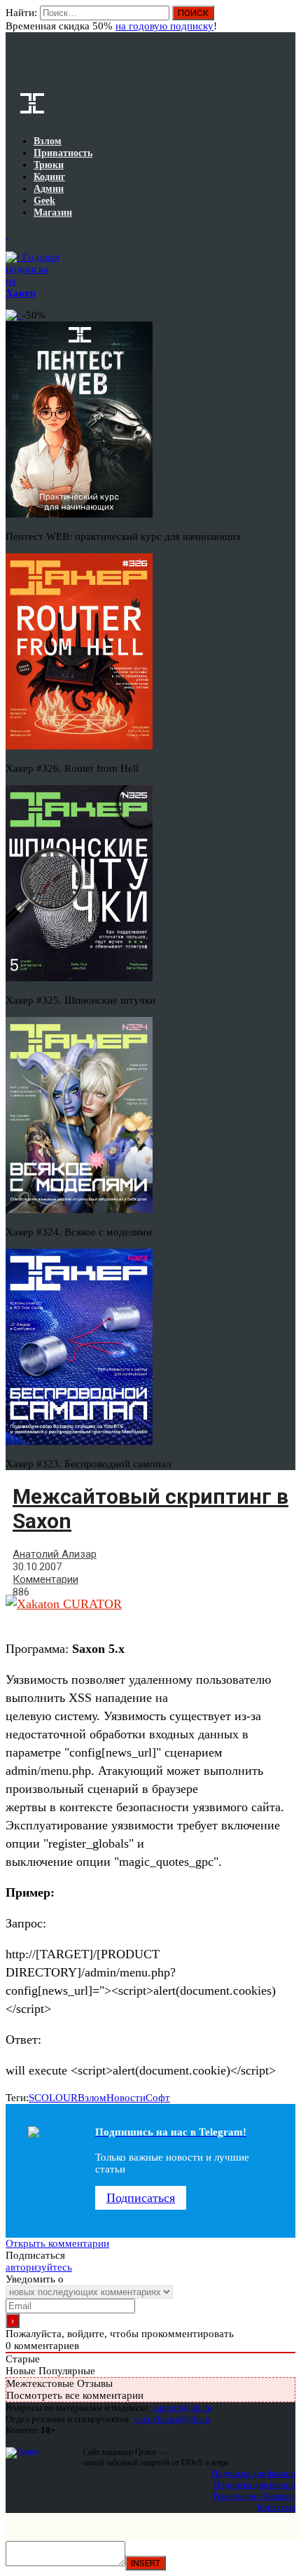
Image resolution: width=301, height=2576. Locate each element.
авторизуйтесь (39, 2267)
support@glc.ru (183, 2408)
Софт (158, 2098)
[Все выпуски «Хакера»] (7, 235)
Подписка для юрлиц (254, 2485)
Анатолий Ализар (55, 1554)
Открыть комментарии (57, 2243)
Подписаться (141, 2198)
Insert (146, 2563)
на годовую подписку (164, 26)
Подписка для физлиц (253, 2473)
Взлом (92, 2098)
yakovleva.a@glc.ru (172, 2419)
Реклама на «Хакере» (254, 2496)
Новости (126, 2098)
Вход (286, 20)
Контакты (276, 2507)
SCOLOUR (53, 2098)
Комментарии (45, 1579)
